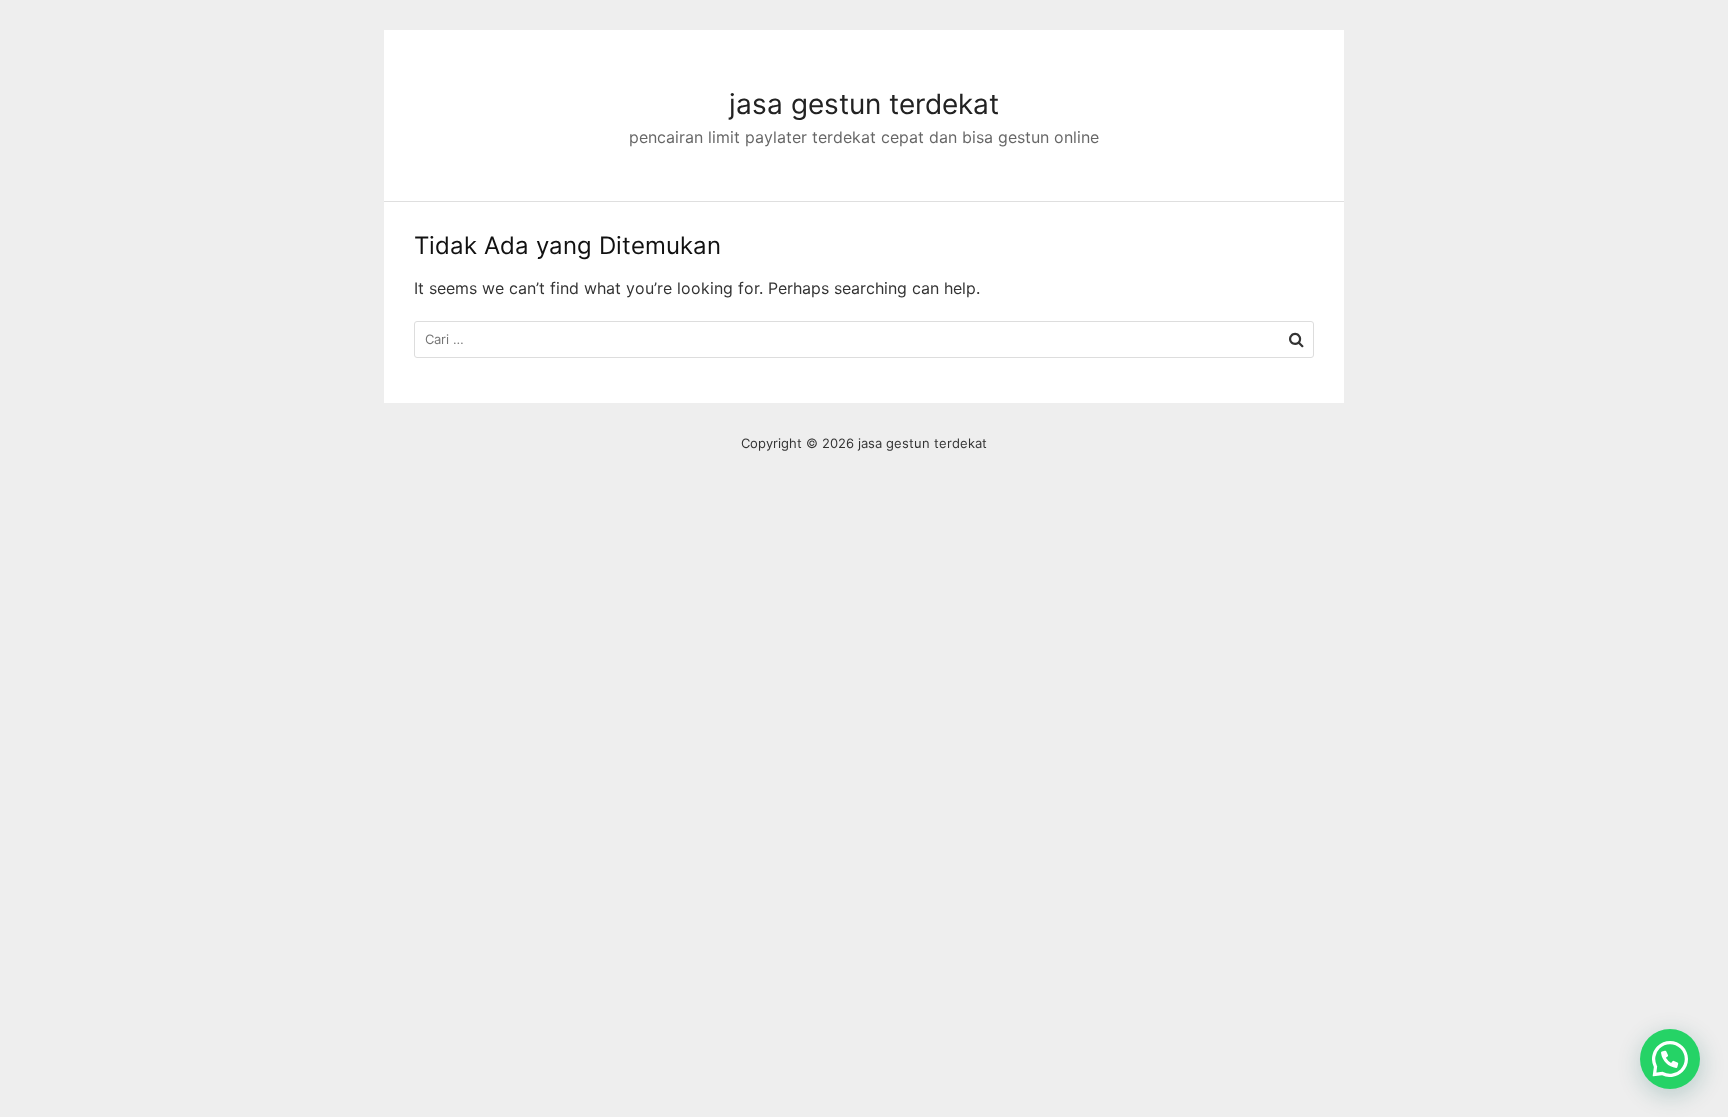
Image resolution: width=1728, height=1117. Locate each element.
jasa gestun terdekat (864, 104)
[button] (1670, 1059)
